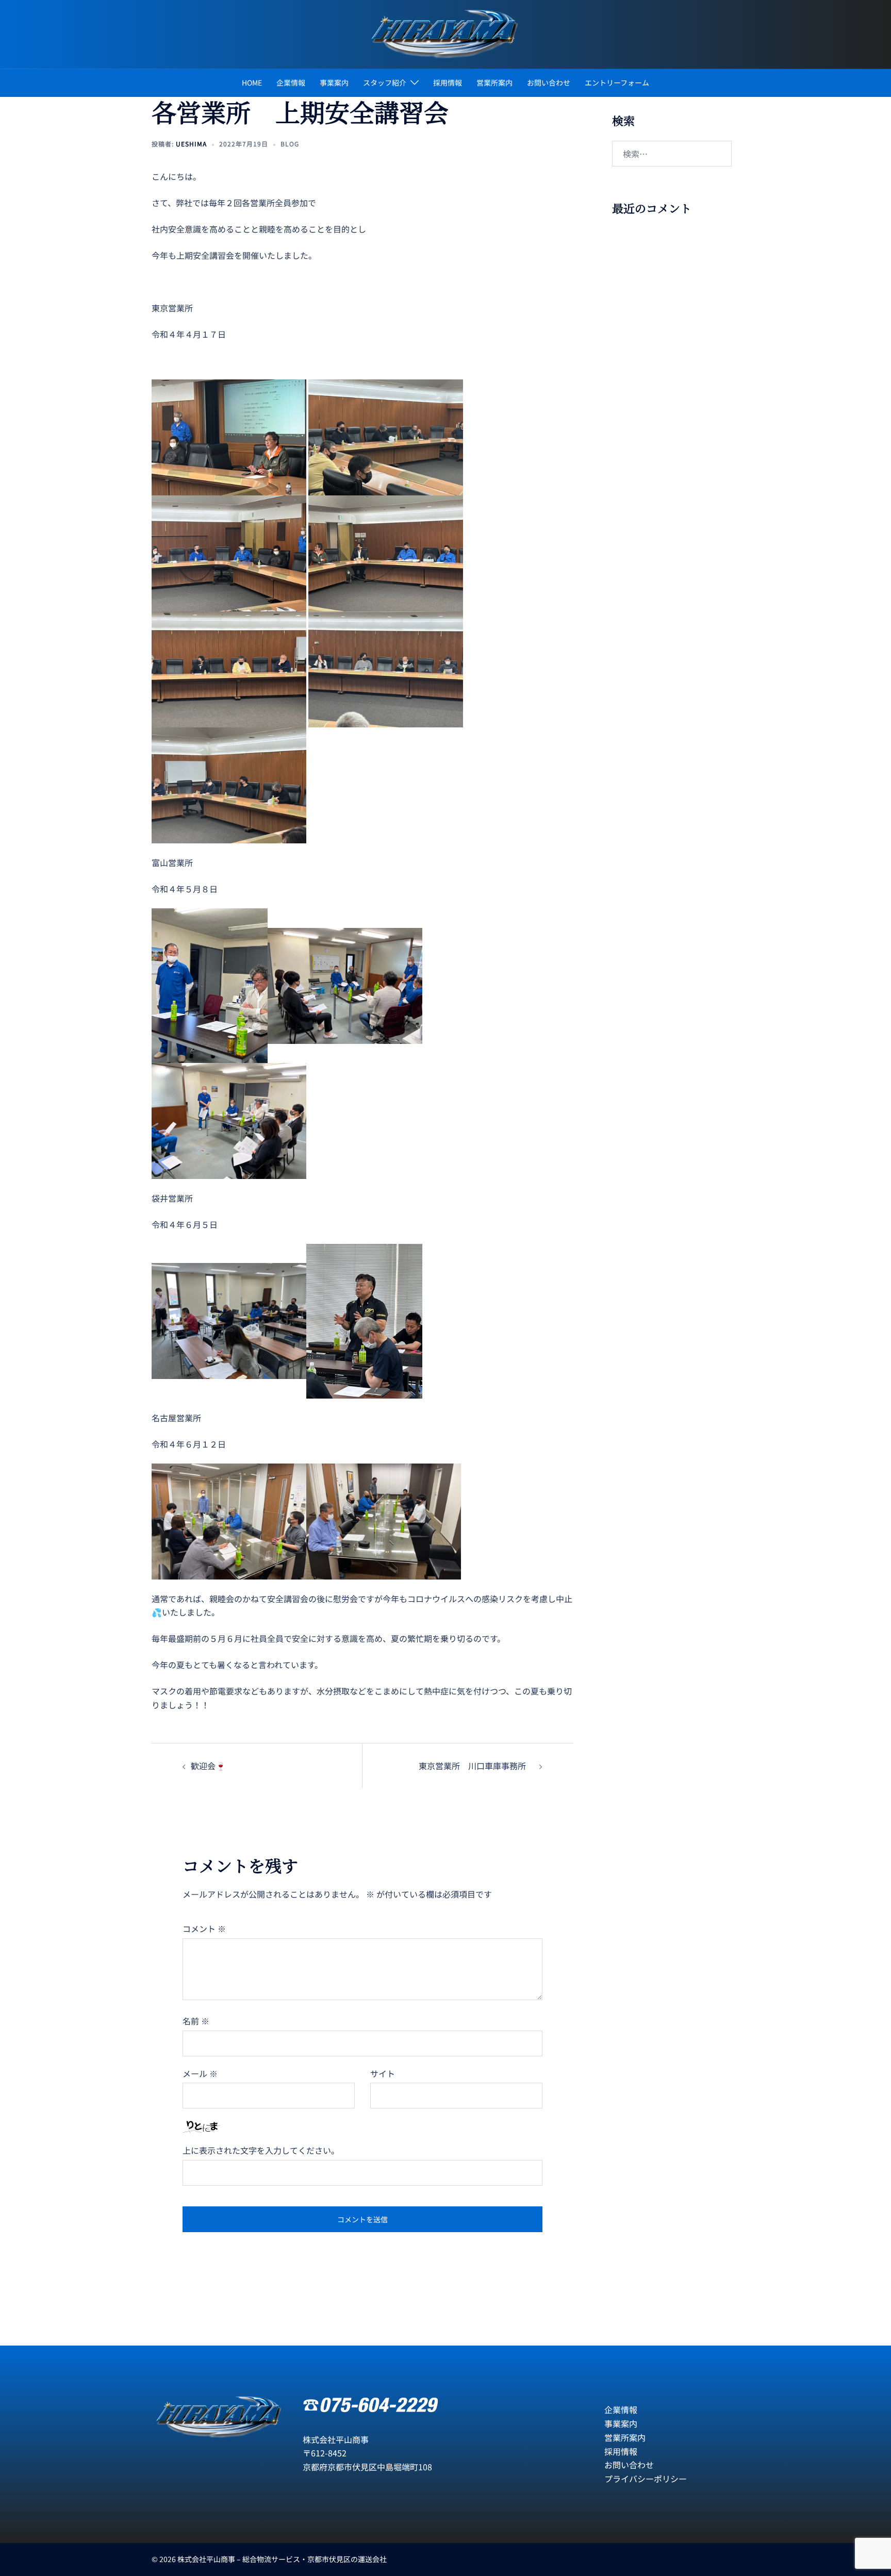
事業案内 (334, 82)
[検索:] (672, 154)
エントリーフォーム (617, 82)
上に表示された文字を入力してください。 (261, 2150)
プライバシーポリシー (646, 2479)
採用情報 (448, 82)
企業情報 (291, 82)
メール (200, 2073)
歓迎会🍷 (208, 1766)
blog (290, 144)
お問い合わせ (549, 82)
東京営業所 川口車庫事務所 (476, 1766)
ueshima (191, 144)
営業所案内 (494, 82)
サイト (383, 2073)
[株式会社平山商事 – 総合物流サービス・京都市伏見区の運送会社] (446, 33)
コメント (204, 1929)
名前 (196, 2021)
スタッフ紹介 (385, 82)
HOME (252, 82)
